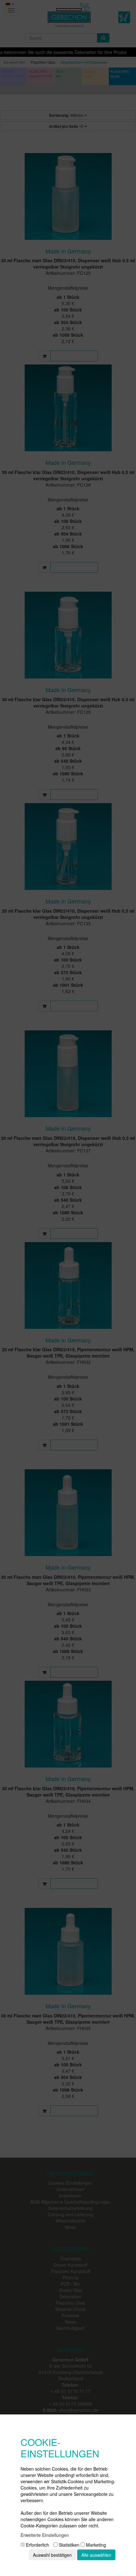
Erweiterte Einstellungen (45, 2535)
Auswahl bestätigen (52, 2555)
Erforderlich (37, 2545)
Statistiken (68, 2545)
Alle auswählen (96, 2555)
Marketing (95, 2545)
